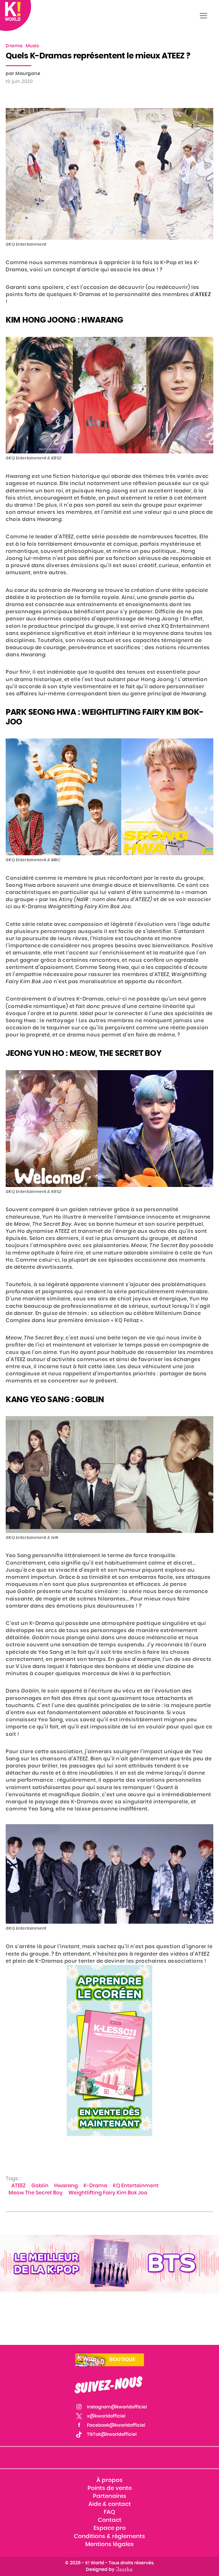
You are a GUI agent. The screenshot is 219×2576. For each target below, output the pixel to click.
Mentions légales (109, 2544)
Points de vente (110, 2488)
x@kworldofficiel (106, 2416)
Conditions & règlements (109, 2536)
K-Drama (95, 2186)
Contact (110, 2520)
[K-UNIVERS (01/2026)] (109, 2263)
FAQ (109, 2512)
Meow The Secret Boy (36, 2193)
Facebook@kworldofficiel (116, 2425)
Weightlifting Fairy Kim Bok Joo (108, 2193)
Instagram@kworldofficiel (117, 2407)
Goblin (40, 2186)
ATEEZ (19, 2186)
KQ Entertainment (136, 2186)
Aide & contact (110, 2504)
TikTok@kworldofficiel (112, 2434)
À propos (109, 2480)
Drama (14, 46)
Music (33, 46)
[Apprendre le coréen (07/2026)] (109, 2050)
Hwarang (66, 2186)
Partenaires (110, 2496)
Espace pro (110, 2528)
